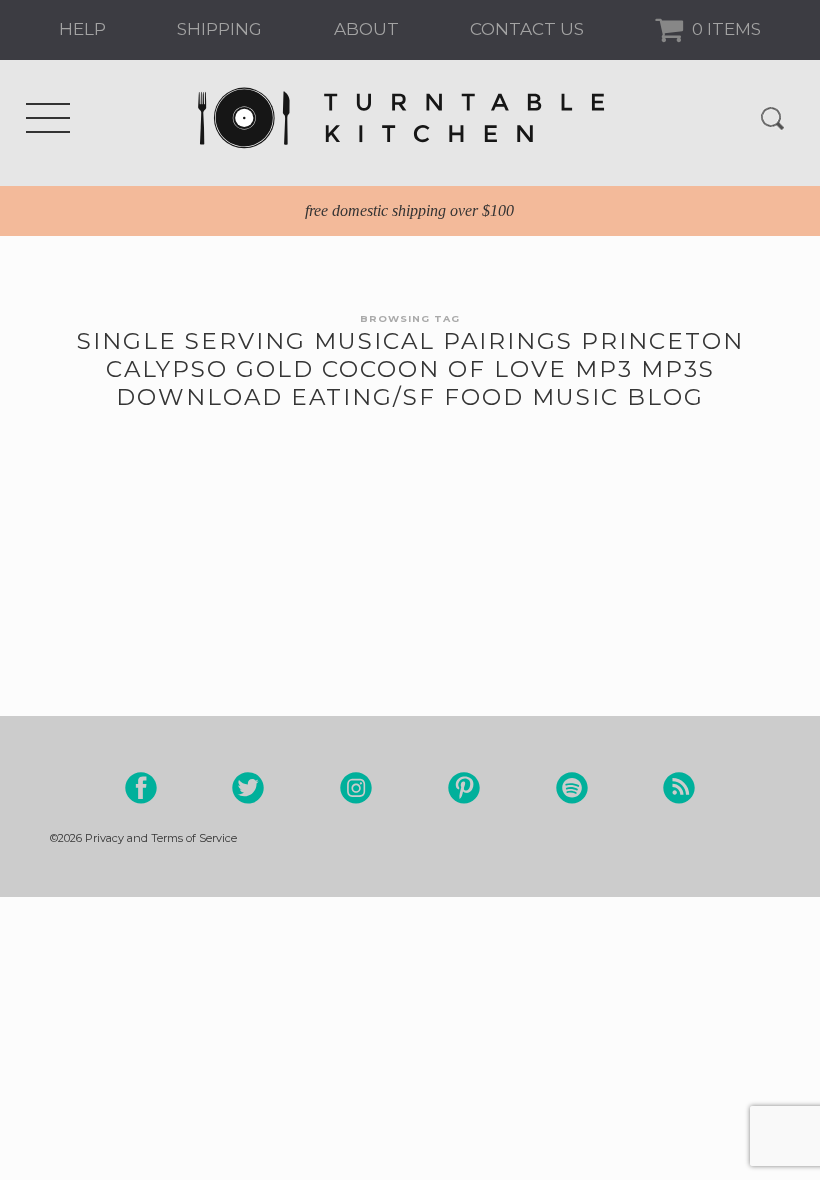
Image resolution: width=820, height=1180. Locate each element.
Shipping (219, 29)
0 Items (724, 29)
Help (82, 29)
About (366, 29)
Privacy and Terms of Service (161, 838)
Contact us (527, 29)
